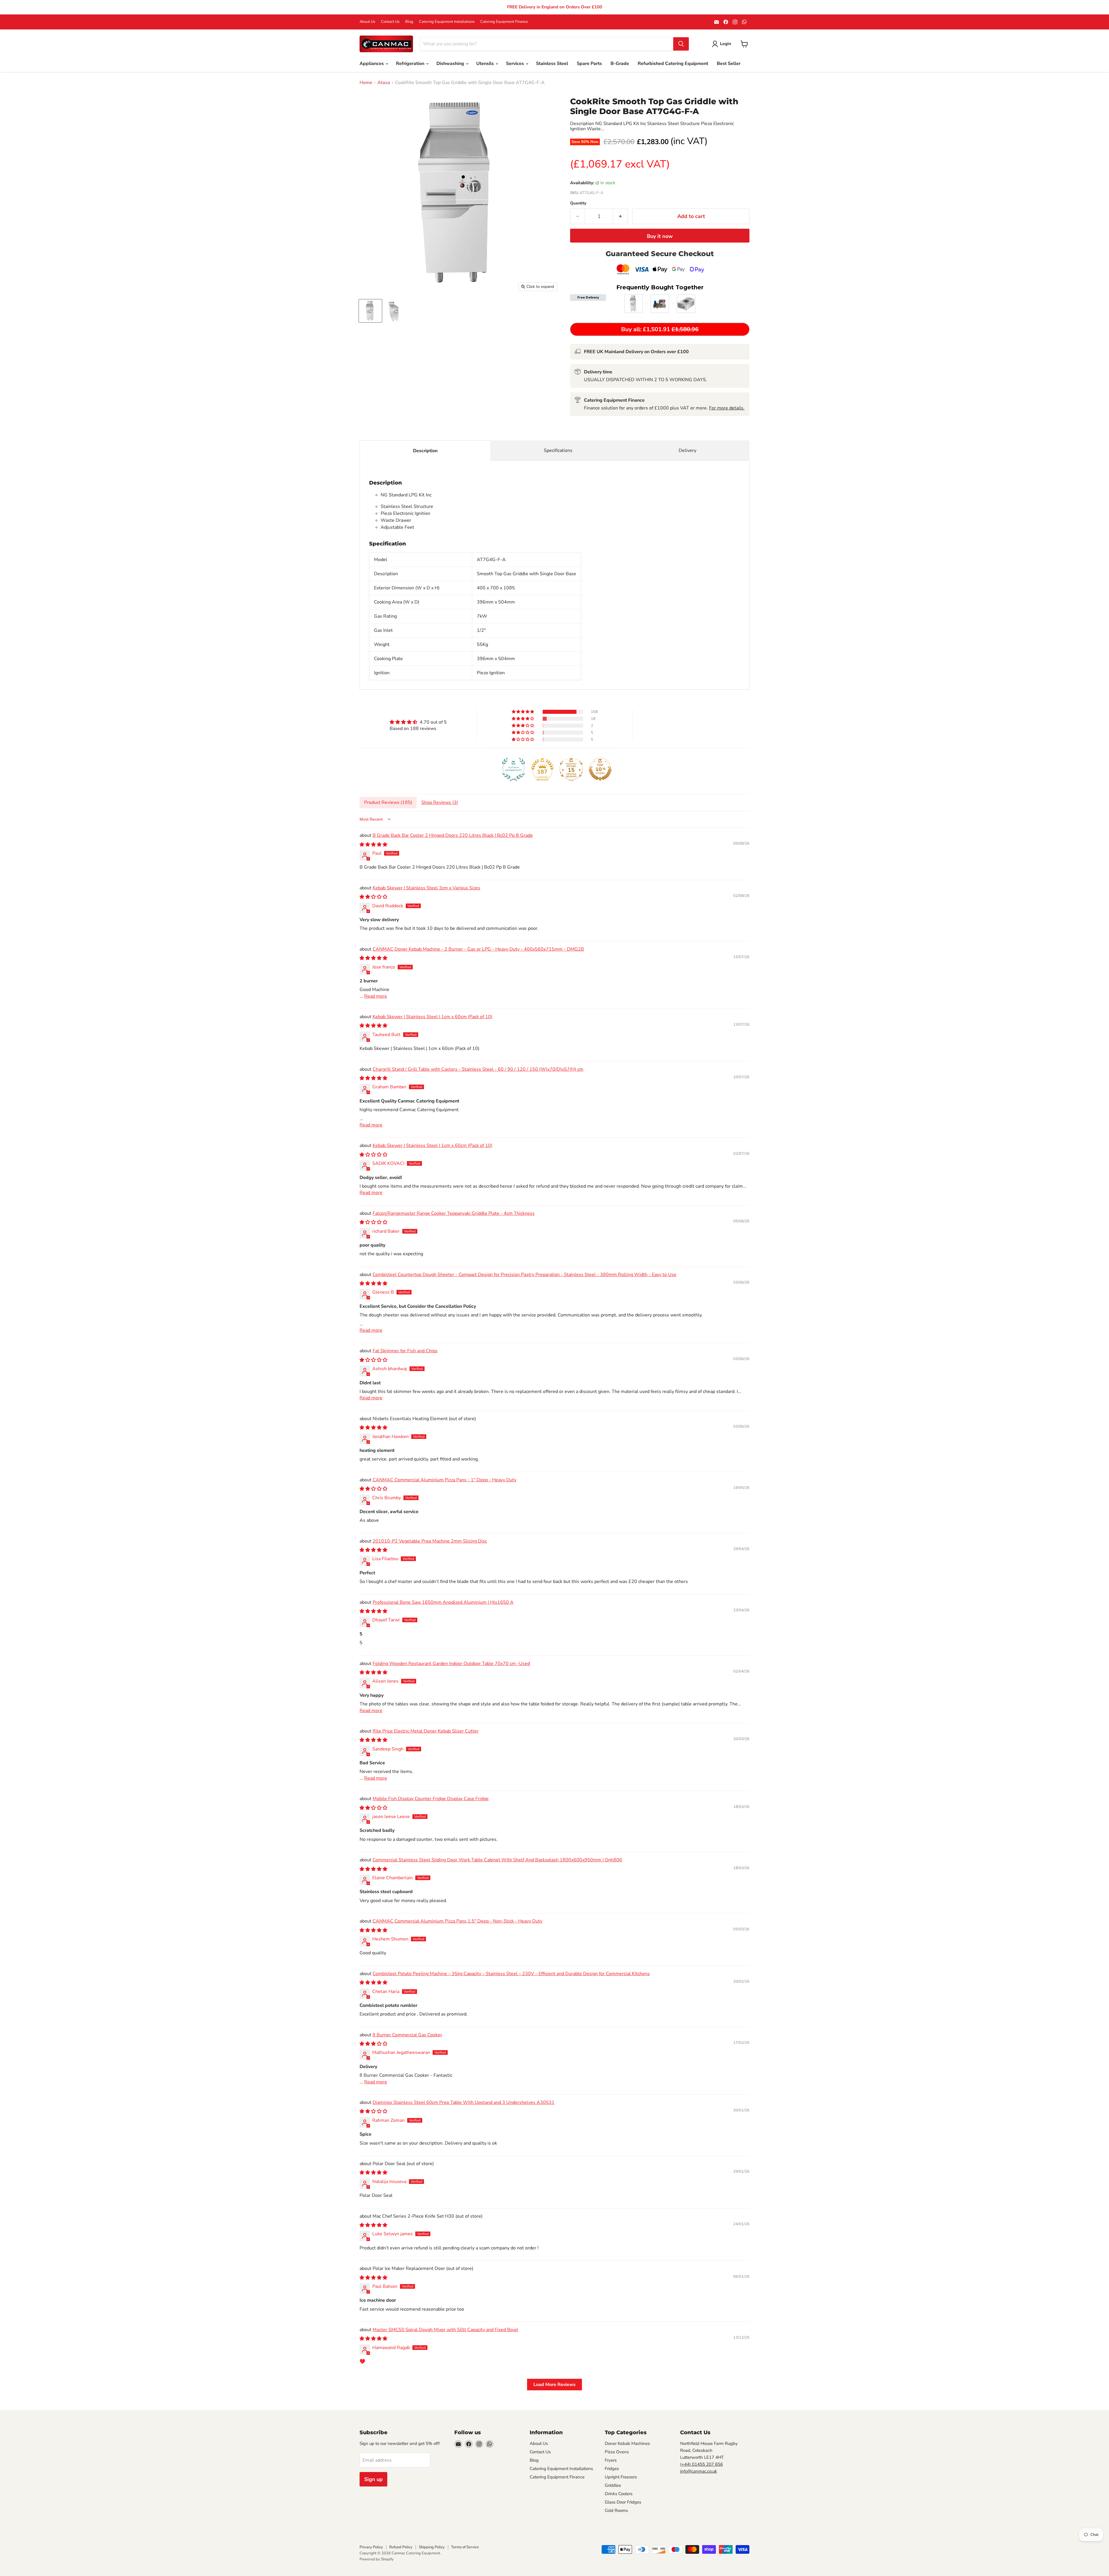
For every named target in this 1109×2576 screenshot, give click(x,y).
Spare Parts (589, 64)
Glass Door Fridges (623, 2502)
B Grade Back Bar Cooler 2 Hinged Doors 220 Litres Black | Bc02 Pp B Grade (453, 835)
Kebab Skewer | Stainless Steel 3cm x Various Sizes (426, 888)
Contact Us (390, 22)
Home (366, 83)
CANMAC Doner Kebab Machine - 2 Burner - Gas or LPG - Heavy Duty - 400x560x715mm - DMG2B (478, 949)
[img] (418, 722)
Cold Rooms (616, 2510)
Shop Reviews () (440, 802)
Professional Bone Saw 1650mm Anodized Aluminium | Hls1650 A (443, 1602)
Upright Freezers (621, 2477)
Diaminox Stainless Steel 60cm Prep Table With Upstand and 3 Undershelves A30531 (464, 2102)
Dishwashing (451, 64)
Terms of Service (465, 2547)
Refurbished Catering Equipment (673, 64)
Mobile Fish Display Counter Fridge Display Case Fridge (431, 1799)
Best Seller (729, 64)
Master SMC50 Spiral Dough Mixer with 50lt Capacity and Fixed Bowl (445, 2330)
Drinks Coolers (619, 2494)
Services (516, 64)
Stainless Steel (552, 64)
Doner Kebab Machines (627, 2443)
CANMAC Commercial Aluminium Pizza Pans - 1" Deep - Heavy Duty (444, 1480)
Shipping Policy (432, 2547)
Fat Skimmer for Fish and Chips (405, 1351)
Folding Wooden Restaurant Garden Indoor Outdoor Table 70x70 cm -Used (451, 1664)
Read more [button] (376, 996)
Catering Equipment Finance (504, 22)
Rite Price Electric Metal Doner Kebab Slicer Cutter (426, 1731)
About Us (367, 22)
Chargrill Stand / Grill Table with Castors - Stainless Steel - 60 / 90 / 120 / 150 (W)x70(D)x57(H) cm (478, 1069)
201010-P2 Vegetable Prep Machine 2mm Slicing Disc (430, 1541)
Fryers (611, 2460)
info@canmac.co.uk (699, 2471)
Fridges (612, 2469)
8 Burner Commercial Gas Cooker (407, 2035)
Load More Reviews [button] (554, 2385)
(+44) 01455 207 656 (702, 2464)
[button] (523, 712)
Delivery (687, 450)
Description (425, 451)
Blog (409, 22)
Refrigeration (411, 64)
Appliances (372, 64)
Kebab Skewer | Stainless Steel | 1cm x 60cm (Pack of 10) (432, 1017)
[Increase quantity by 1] (620, 216)
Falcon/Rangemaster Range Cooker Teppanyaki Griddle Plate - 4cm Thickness (454, 1213)
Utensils (486, 64)
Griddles (613, 2485)
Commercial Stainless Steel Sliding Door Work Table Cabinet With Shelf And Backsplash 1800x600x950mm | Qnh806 (497, 1860)
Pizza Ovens (617, 2452)
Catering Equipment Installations (447, 22)
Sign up (373, 2479)
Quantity (578, 203)
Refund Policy (401, 2547)
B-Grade (620, 64)
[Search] (681, 44)
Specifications (558, 450)
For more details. (727, 408)
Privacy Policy (371, 2547)
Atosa (384, 83)
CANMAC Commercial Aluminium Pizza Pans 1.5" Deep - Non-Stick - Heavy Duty (457, 1921)
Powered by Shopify (377, 2559)
